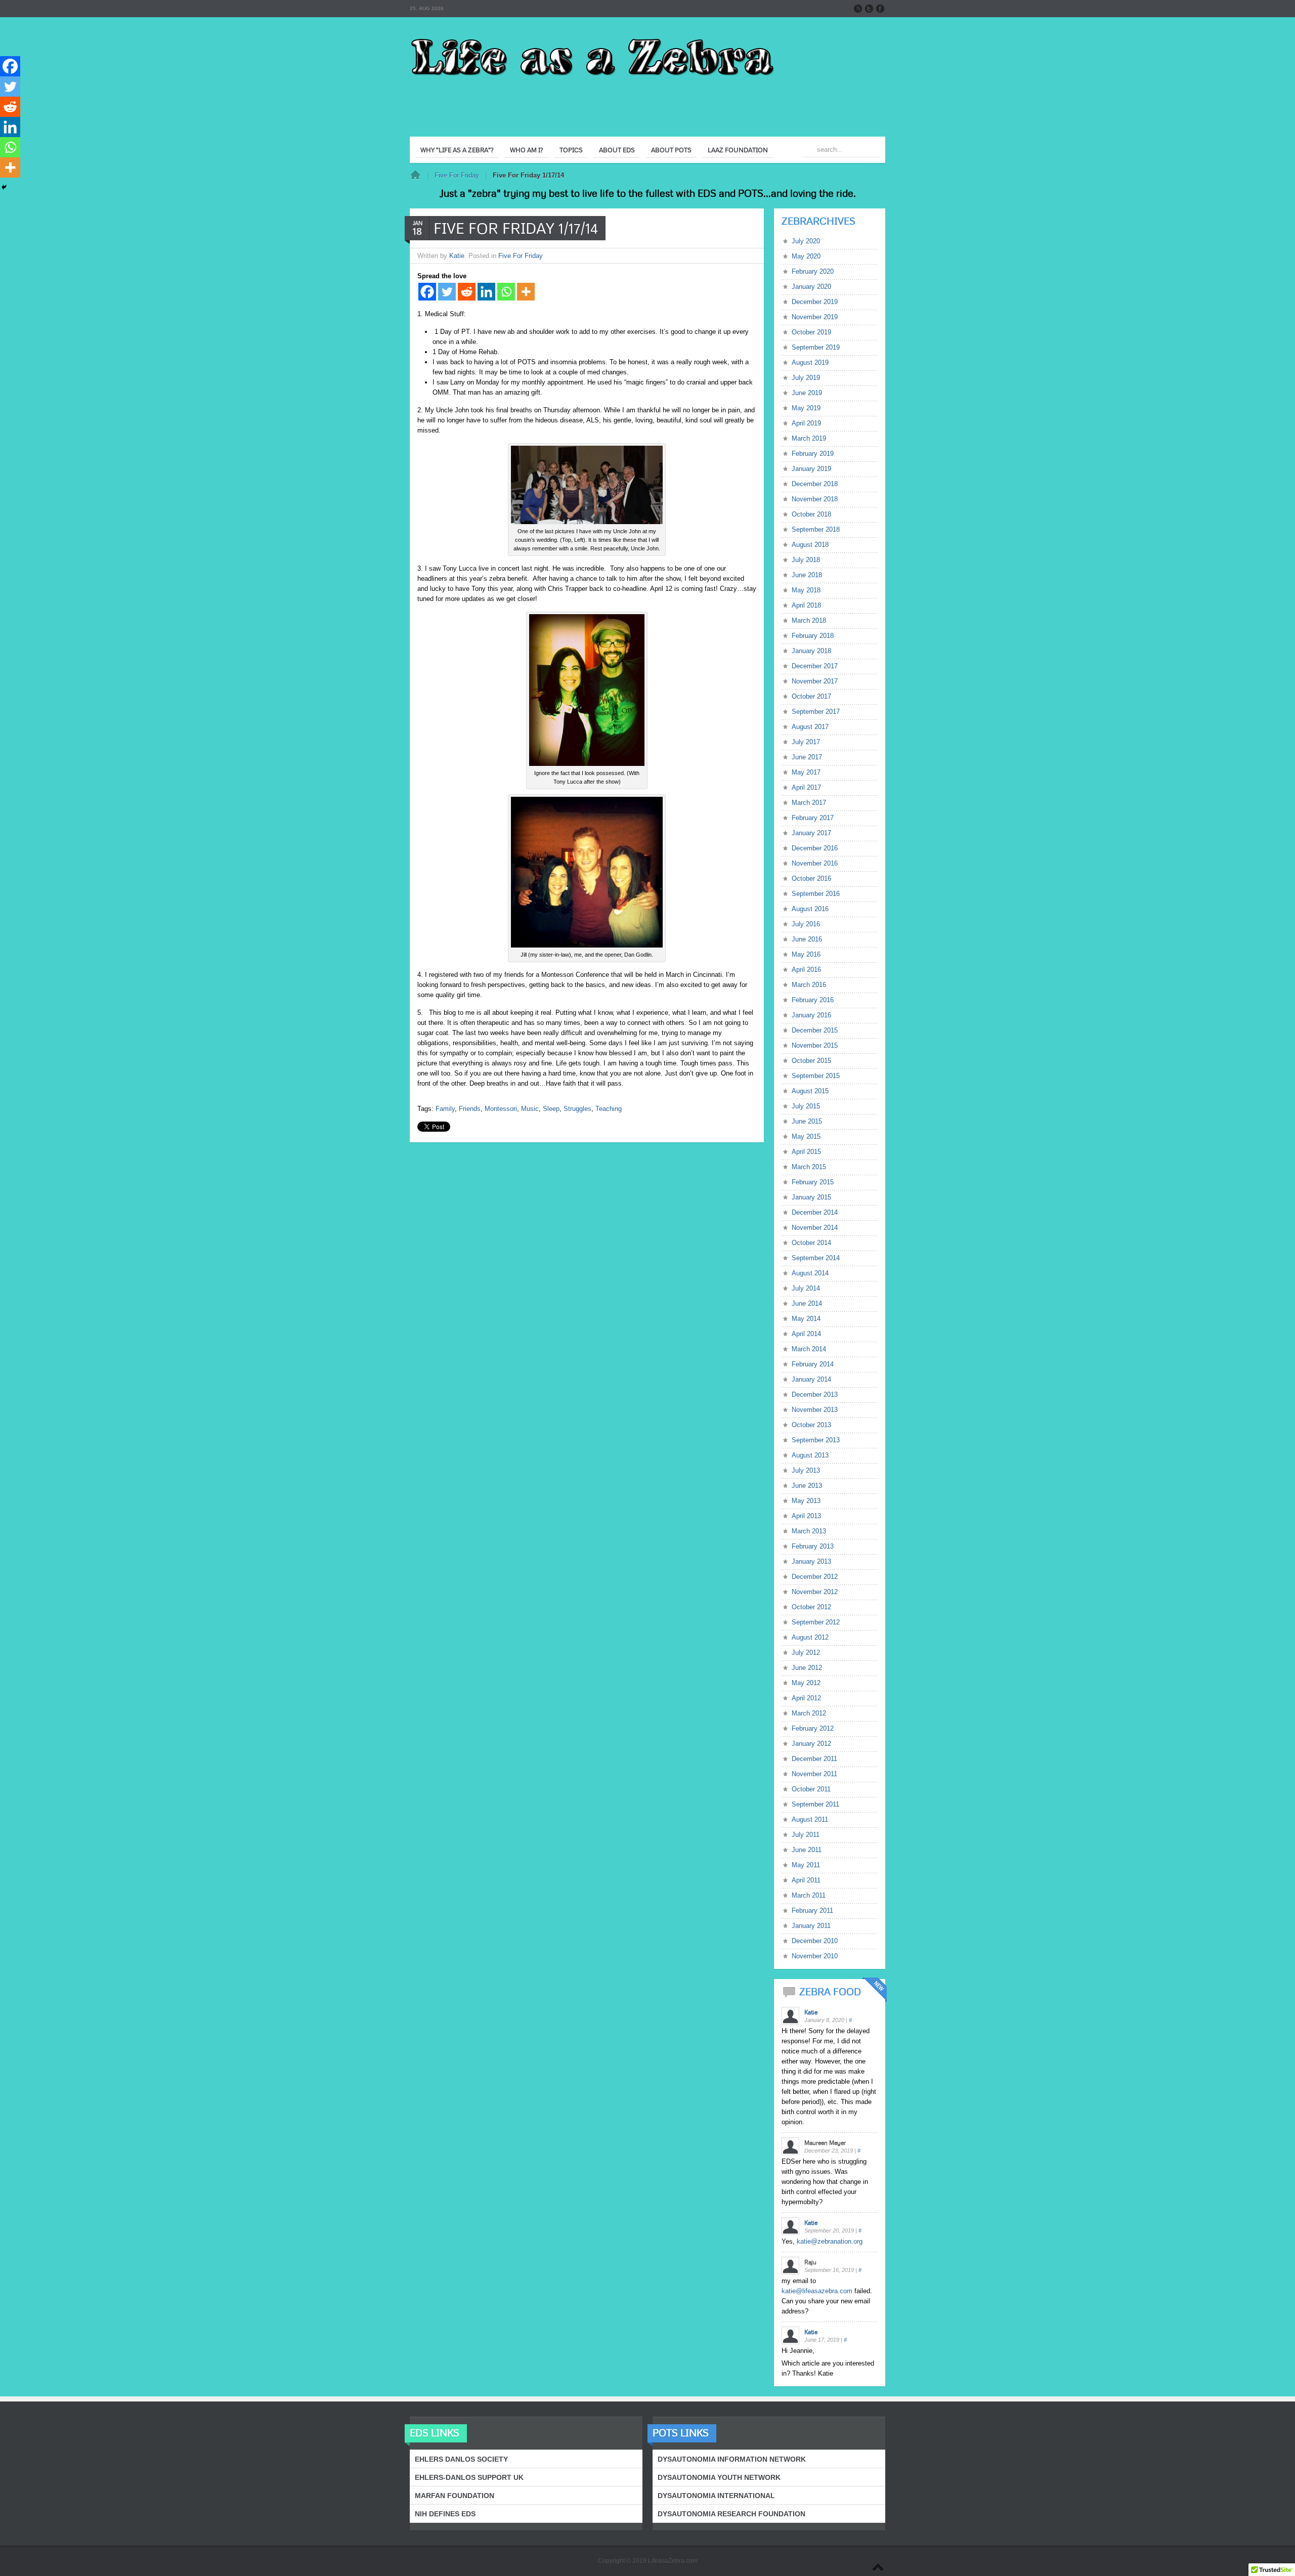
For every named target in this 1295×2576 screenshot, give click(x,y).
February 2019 (813, 454)
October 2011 (811, 1789)
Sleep (551, 1109)
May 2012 (806, 1683)
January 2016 (811, 1015)
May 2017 (806, 772)
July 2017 (806, 742)
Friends (470, 1109)
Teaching (609, 1109)
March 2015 (809, 1167)
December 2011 (814, 1759)
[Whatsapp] (506, 292)
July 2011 (806, 1835)
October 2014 (811, 1243)
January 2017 (811, 833)
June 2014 (807, 1303)
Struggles (577, 1109)
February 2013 (813, 1546)
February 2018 (813, 636)
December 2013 (815, 1394)
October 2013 (811, 1425)
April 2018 (806, 605)
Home (415, 176)
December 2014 (815, 1212)
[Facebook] (427, 292)
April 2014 (806, 1334)
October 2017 (811, 696)
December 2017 (815, 666)
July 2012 (806, 1652)
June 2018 (807, 575)
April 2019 (806, 423)
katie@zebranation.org (830, 2241)
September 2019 (816, 347)
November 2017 (815, 681)
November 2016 (815, 863)
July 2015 (806, 1106)
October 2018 (811, 514)
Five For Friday (457, 175)
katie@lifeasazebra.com (817, 2291)
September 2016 (816, 894)
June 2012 (807, 1668)
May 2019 (806, 408)
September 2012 (816, 1622)
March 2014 (809, 1349)
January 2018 (811, 651)
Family (445, 1109)
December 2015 (815, 1030)
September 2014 (816, 1258)
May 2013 (806, 1501)
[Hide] (4, 187)
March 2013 (809, 1531)
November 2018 (815, 499)
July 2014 (806, 1288)
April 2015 (806, 1152)
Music (530, 1109)
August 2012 (810, 1637)
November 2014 (815, 1228)
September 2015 (816, 1076)
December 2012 (815, 1577)
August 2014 (810, 1273)
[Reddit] (467, 292)
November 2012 (815, 1592)
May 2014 (806, 1319)
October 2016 (811, 878)
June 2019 (807, 393)
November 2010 (815, 1956)
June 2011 (807, 1850)
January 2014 (811, 1379)
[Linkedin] (486, 292)
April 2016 (806, 970)
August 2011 (810, 1819)
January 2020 (811, 287)
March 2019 (809, 438)
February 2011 (812, 1910)
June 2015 (807, 1121)
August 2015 (810, 1091)
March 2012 (809, 1713)
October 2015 (811, 1061)
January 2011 (811, 1926)
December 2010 (815, 1941)
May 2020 (806, 256)
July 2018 (806, 560)
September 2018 (816, 529)
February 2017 (813, 818)
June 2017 (807, 757)
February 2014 (813, 1364)
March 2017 (809, 803)
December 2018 (815, 484)
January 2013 (811, 1561)
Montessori (501, 1109)
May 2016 (806, 954)
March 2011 (809, 1895)
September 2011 (815, 1804)
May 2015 (806, 1136)
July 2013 (806, 1470)
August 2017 (810, 727)
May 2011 (806, 1865)
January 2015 (811, 1197)
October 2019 (811, 332)
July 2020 (806, 241)
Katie (457, 256)
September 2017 (816, 712)
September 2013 (816, 1440)
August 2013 (810, 1455)
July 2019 (806, 378)
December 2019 (815, 302)
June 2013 (807, 1486)
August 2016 (810, 909)
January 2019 (811, 469)
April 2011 (806, 1880)
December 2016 (815, 848)
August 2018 (810, 545)
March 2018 (809, 620)
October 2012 (811, 1607)
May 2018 (806, 590)
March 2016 (809, 985)
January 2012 (811, 1744)
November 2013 (815, 1410)
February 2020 (813, 271)
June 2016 (807, 939)
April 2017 (806, 787)
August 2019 (810, 362)
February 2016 (813, 1000)
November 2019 (815, 317)
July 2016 (806, 924)
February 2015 (813, 1182)
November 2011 (814, 1774)
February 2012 (813, 1728)
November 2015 (815, 1045)
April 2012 (806, 1698)
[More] (526, 292)
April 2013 (806, 1516)
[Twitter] (447, 292)
